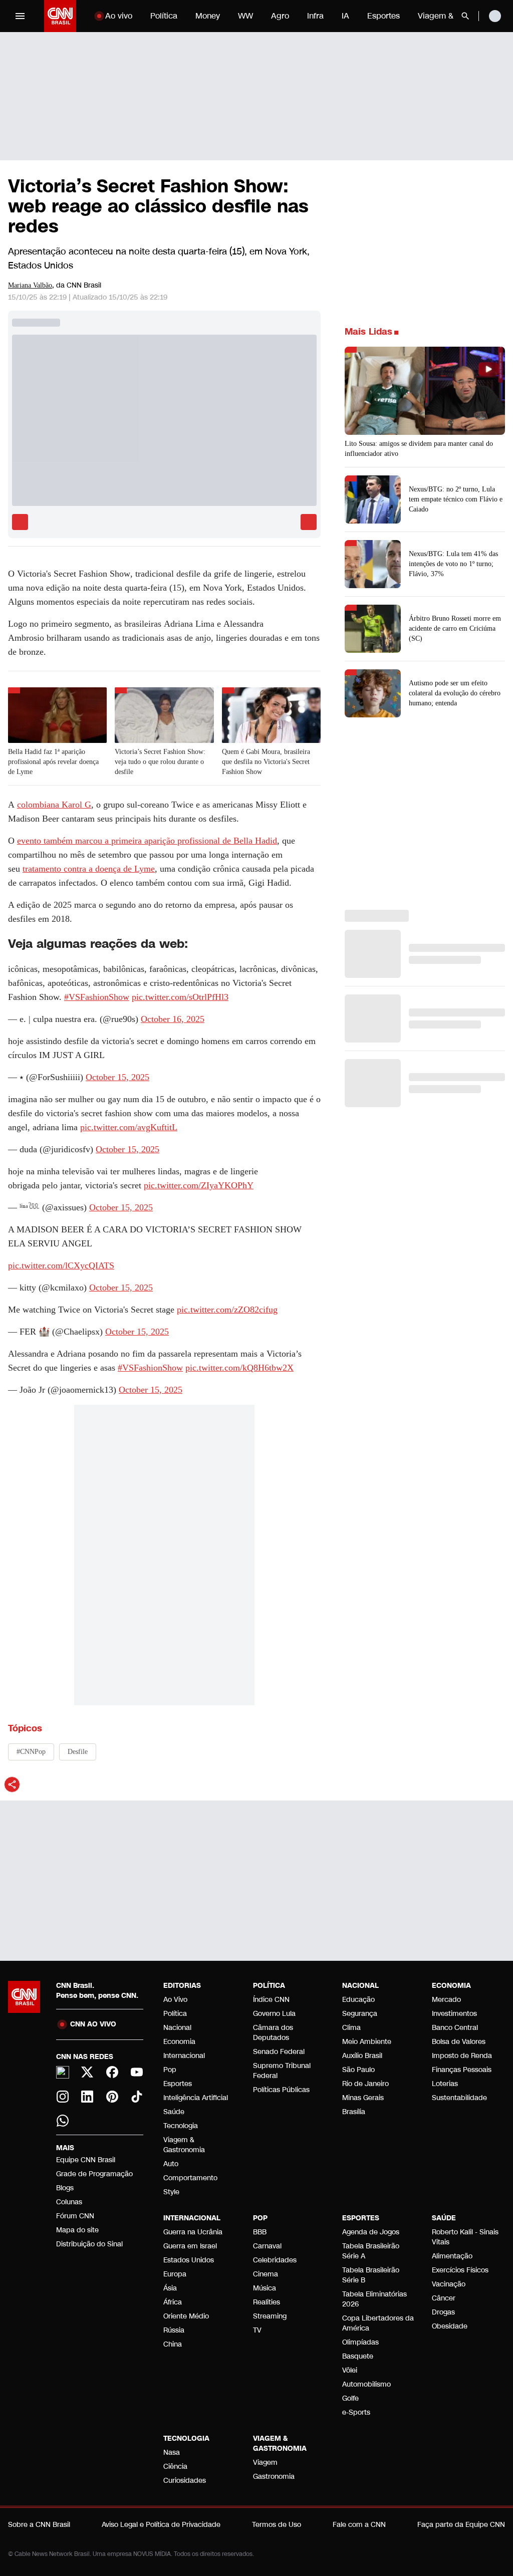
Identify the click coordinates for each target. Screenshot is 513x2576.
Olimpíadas (360, 2342)
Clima (351, 2028)
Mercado (446, 2000)
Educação (358, 2000)
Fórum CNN (75, 2216)
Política (164, 16)
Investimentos (454, 2014)
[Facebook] (112, 2072)
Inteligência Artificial (196, 2098)
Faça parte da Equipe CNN (461, 2525)
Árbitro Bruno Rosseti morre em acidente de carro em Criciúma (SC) (455, 628)
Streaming (270, 2316)
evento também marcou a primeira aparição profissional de (147, 841)
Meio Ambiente (367, 2042)
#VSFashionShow (97, 997)
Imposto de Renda (462, 2056)
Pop (170, 2070)
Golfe (350, 2398)
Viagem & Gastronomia (184, 2145)
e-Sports (356, 2412)
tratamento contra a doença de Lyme (89, 869)
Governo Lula (274, 2014)
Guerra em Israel (190, 2246)
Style (171, 2192)
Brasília (354, 2112)
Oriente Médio (186, 2316)
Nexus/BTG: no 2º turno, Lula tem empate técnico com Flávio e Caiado (456, 499)
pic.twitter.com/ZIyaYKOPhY (199, 1185)
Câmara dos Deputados (273, 2033)
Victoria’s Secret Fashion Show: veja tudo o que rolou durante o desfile (160, 762)
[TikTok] (137, 2097)
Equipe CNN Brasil (86, 2160)
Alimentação (452, 2256)
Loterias (445, 2084)
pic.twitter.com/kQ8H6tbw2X (239, 1368)
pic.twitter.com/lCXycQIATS (61, 1265)
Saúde (174, 2112)
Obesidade (450, 2326)
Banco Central (455, 2028)
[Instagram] (63, 2097)
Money (208, 16)
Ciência (175, 2467)
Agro (280, 16)
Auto (171, 2164)
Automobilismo (366, 2384)
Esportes (383, 16)
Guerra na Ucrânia (193, 2232)
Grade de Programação (94, 2174)
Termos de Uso (277, 2525)
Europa (175, 2274)
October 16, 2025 (173, 1019)
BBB (260, 2232)
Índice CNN (271, 2000)
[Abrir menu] (20, 16)
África (173, 2302)
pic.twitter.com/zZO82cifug (227, 1310)
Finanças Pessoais (462, 2070)
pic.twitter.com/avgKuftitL (129, 1127)
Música (265, 2288)
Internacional (184, 2056)
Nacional (177, 2028)
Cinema (266, 2274)
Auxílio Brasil (362, 2056)
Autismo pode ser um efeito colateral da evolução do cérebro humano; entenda (455, 693)
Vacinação (449, 2284)
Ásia (170, 2288)
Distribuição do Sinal (89, 2244)
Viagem (265, 2463)
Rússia (174, 2330)
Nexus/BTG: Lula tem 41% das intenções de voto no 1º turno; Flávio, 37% (453, 564)
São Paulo (358, 2070)
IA (345, 16)
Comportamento (190, 2178)
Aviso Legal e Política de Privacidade (161, 2525)
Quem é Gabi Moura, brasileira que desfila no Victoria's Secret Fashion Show (266, 762)
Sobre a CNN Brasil (39, 2525)
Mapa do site (77, 2230)
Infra (315, 16)
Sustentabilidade (459, 2098)
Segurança (360, 2014)
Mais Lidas (368, 332)
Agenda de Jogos (371, 2232)
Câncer (444, 2298)
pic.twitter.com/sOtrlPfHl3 (180, 997)
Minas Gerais (363, 2098)
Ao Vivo (175, 2000)
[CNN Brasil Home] (60, 16)
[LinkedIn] (88, 2097)
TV (257, 2330)
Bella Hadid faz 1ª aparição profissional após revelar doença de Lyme (53, 762)
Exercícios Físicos (460, 2270)
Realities (267, 2302)
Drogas (443, 2312)
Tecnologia (181, 2126)
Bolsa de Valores (459, 2042)
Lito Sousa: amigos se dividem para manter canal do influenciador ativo (419, 449)
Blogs (65, 2188)
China (173, 2344)
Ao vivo (119, 16)
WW (245, 16)
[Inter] (63, 2073)
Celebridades (275, 2260)
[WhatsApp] (63, 2121)
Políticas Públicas (281, 2090)
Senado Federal (279, 2052)
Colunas (69, 2202)
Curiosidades (185, 2481)
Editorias (182, 1986)
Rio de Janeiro (365, 2084)
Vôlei (350, 2370)
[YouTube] (137, 2072)
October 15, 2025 (117, 1077)
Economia (179, 2042)
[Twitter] (88, 2072)
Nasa (172, 2453)
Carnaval (267, 2246)
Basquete (358, 2356)
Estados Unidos (189, 2260)
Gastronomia (274, 2477)
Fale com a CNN (359, 2525)
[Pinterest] (112, 2097)
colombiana (54, 805)
